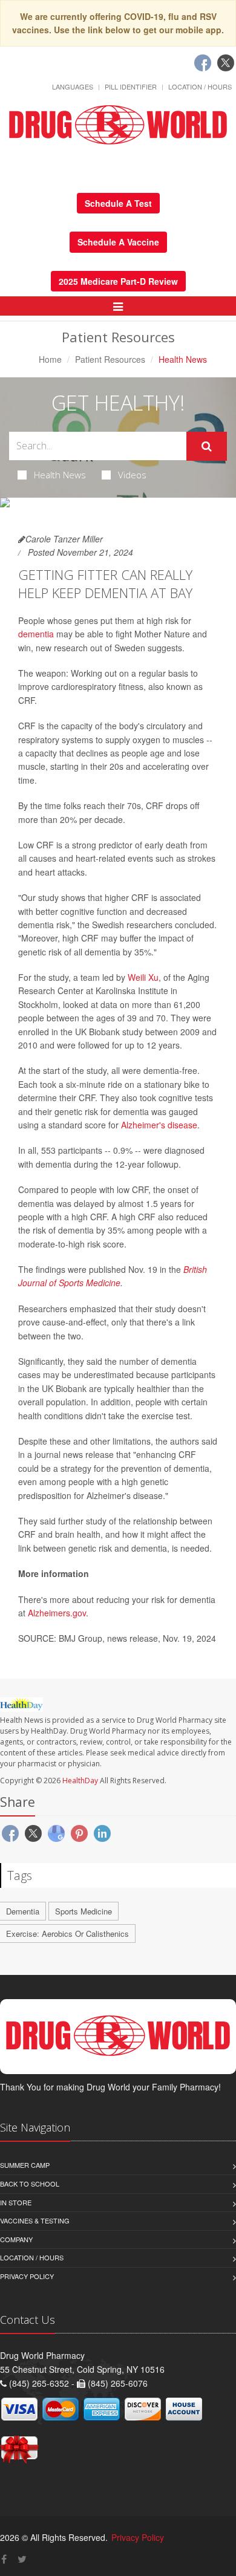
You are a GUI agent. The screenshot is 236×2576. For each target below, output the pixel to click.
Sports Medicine (84, 1911)
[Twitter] (226, 63)
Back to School (30, 2184)
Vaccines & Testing (35, 2220)
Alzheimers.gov (57, 1613)
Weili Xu (143, 977)
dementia (36, 634)
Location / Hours (200, 86)
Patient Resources (110, 359)
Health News (60, 475)
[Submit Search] (207, 446)
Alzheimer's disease (159, 1125)
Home (50, 359)
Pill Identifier (131, 86)
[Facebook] (203, 63)
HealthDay (80, 1781)
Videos (132, 475)
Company (16, 2239)
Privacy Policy (27, 2276)
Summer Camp (25, 2165)
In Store (16, 2202)
